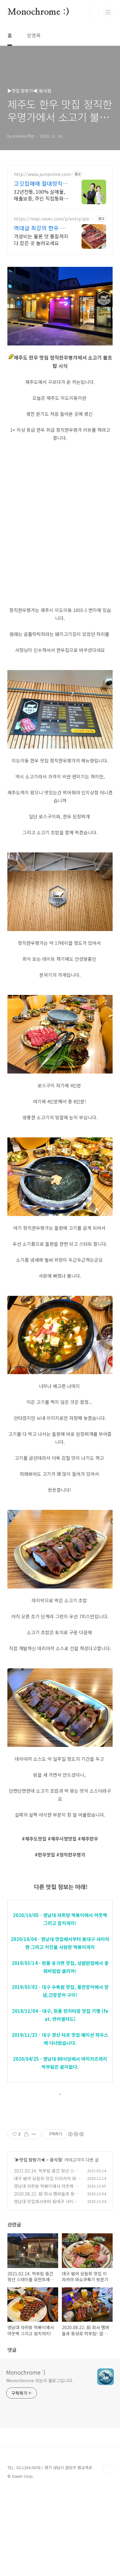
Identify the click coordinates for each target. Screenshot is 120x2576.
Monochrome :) (38, 12)
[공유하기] (26, 2134)
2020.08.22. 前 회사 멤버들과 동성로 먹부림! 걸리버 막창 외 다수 (46, 2197)
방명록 (34, 35)
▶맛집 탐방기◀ (30, 2160)
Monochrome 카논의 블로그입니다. (40, 2380)
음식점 (56, 2160)
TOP (108, 2470)
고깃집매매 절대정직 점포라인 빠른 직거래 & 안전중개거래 (42, 183)
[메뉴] (108, 12)
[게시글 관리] (34, 2134)
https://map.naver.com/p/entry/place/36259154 (52, 219)
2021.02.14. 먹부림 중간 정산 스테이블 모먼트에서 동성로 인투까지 (46, 2174)
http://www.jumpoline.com (42, 174)
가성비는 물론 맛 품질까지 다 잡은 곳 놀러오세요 (41, 239)
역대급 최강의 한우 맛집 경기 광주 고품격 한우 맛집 (40, 228)
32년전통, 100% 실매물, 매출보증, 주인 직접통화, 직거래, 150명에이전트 (39, 195)
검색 (94, 12)
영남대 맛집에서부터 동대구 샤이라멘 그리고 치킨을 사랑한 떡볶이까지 (48, 2205)
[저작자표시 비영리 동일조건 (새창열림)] (76, 2134)
